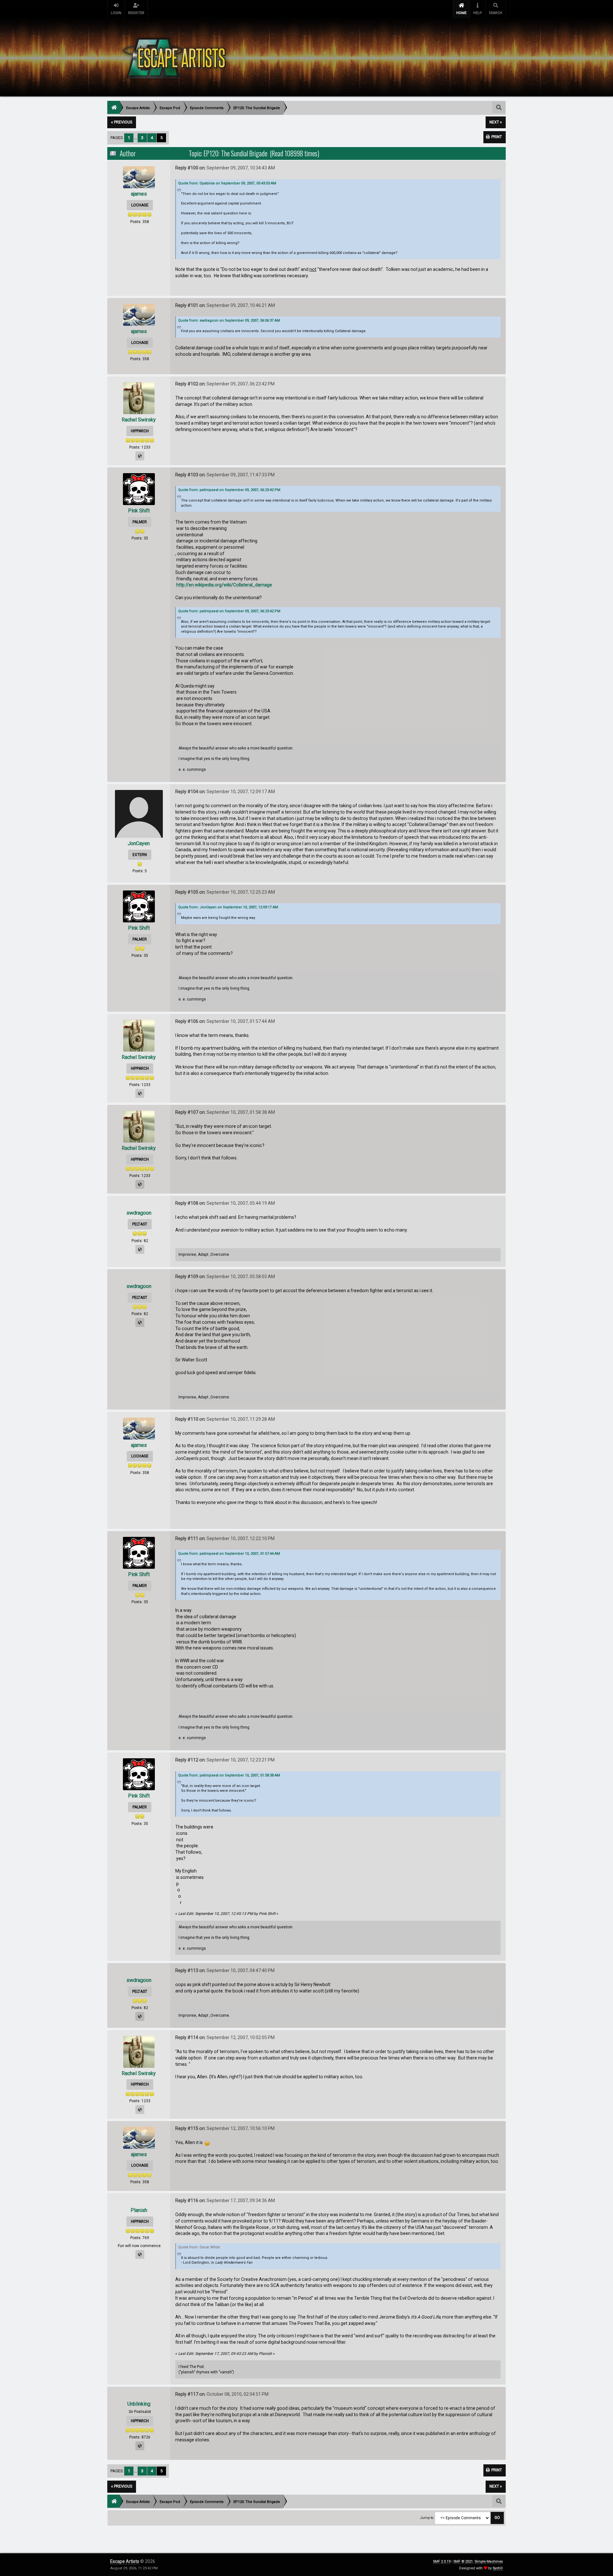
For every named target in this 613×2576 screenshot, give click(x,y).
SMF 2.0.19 (442, 2561)
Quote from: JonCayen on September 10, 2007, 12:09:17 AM (228, 907)
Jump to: (427, 2518)
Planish (139, 2210)
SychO (498, 2568)
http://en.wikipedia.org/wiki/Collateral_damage (224, 585)
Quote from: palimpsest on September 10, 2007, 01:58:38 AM (229, 1775)
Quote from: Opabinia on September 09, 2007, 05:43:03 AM (227, 183)
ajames (139, 194)
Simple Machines (489, 2561)
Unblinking (139, 2404)
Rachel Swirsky (139, 420)
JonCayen (139, 843)
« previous (122, 122)
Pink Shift (139, 511)
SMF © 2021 (463, 2561)
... (136, 138)
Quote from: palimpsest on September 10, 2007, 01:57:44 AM (229, 1554)
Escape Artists (125, 2561)
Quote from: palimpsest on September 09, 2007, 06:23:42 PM (229, 490)
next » (496, 122)
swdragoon (139, 1213)
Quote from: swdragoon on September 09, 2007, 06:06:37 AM (229, 320)
